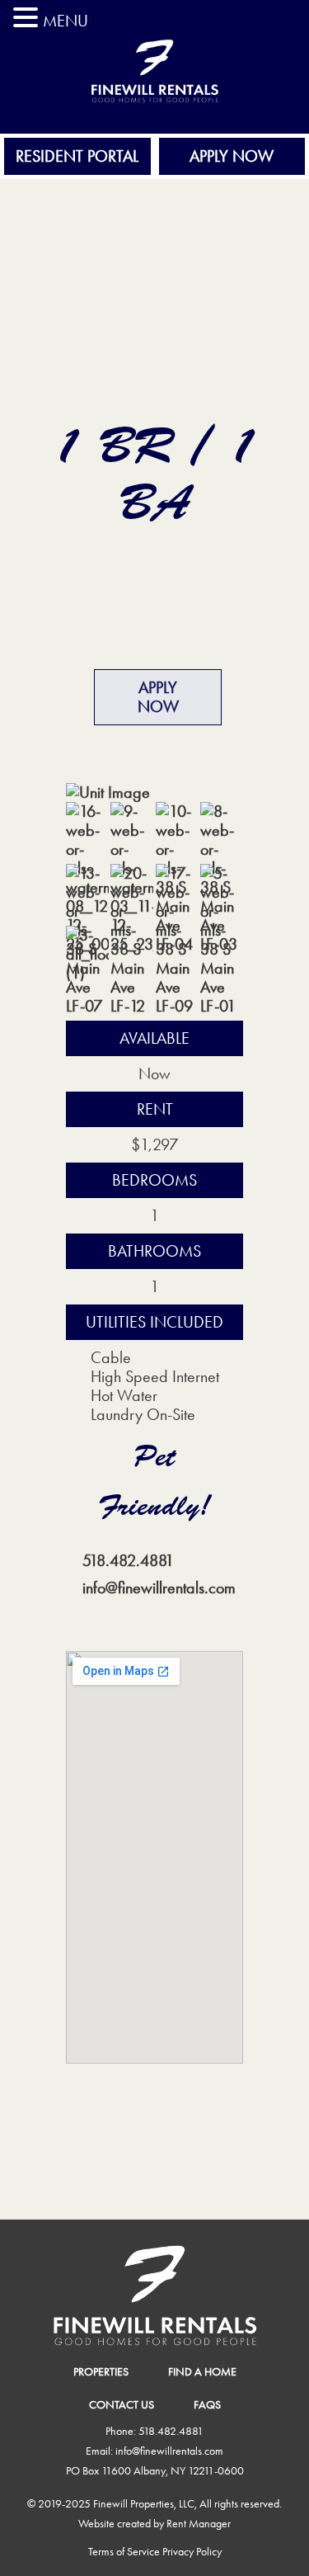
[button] (28, 18)
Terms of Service (124, 2551)
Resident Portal (77, 156)
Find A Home (202, 2371)
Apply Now (232, 156)
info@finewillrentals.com (159, 1588)
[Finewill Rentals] (154, 117)
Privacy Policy (192, 2551)
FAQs (207, 2404)
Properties (101, 2371)
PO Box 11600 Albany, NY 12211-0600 (155, 2470)
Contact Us (122, 2404)
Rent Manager (199, 2523)
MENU (66, 21)
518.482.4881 (128, 1560)
